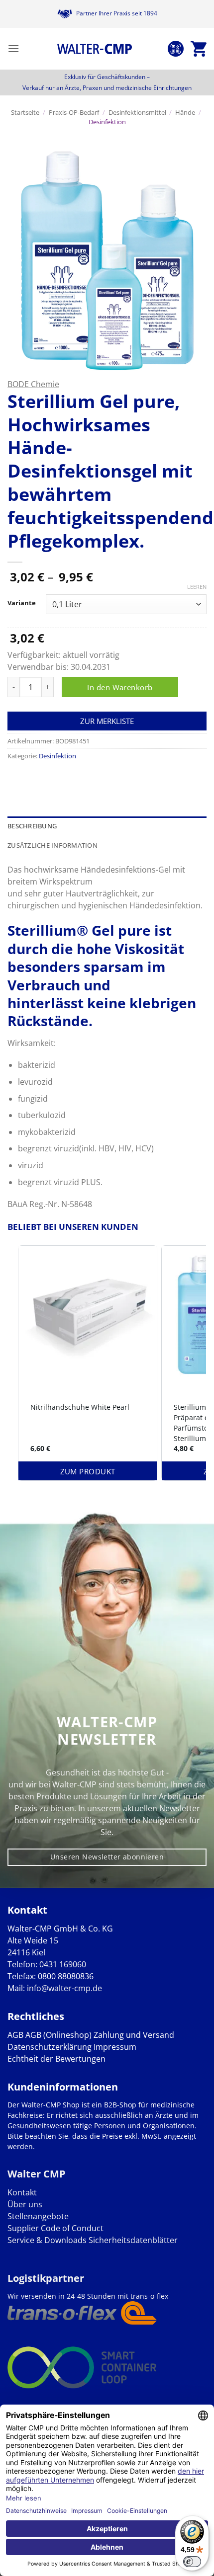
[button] (13, 48)
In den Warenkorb (120, 687)
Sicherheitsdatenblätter (132, 2240)
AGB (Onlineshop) (58, 2035)
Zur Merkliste (107, 721)
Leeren (197, 587)
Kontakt (22, 2192)
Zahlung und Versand (134, 2035)
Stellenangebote (38, 2216)
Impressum (115, 2047)
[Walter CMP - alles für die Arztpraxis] (95, 49)
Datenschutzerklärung (50, 2047)
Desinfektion (107, 122)
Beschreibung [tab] (32, 826)
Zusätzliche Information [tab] (53, 845)
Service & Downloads (47, 2240)
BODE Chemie (33, 384)
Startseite (25, 112)
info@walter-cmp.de (64, 1988)
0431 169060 (63, 1964)
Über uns (25, 2204)
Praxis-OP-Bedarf (74, 112)
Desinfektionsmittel (137, 112)
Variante (22, 603)
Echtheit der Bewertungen (56, 2059)
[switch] (192, 2562)
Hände (185, 112)
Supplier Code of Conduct (55, 2228)
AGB (15, 2035)
